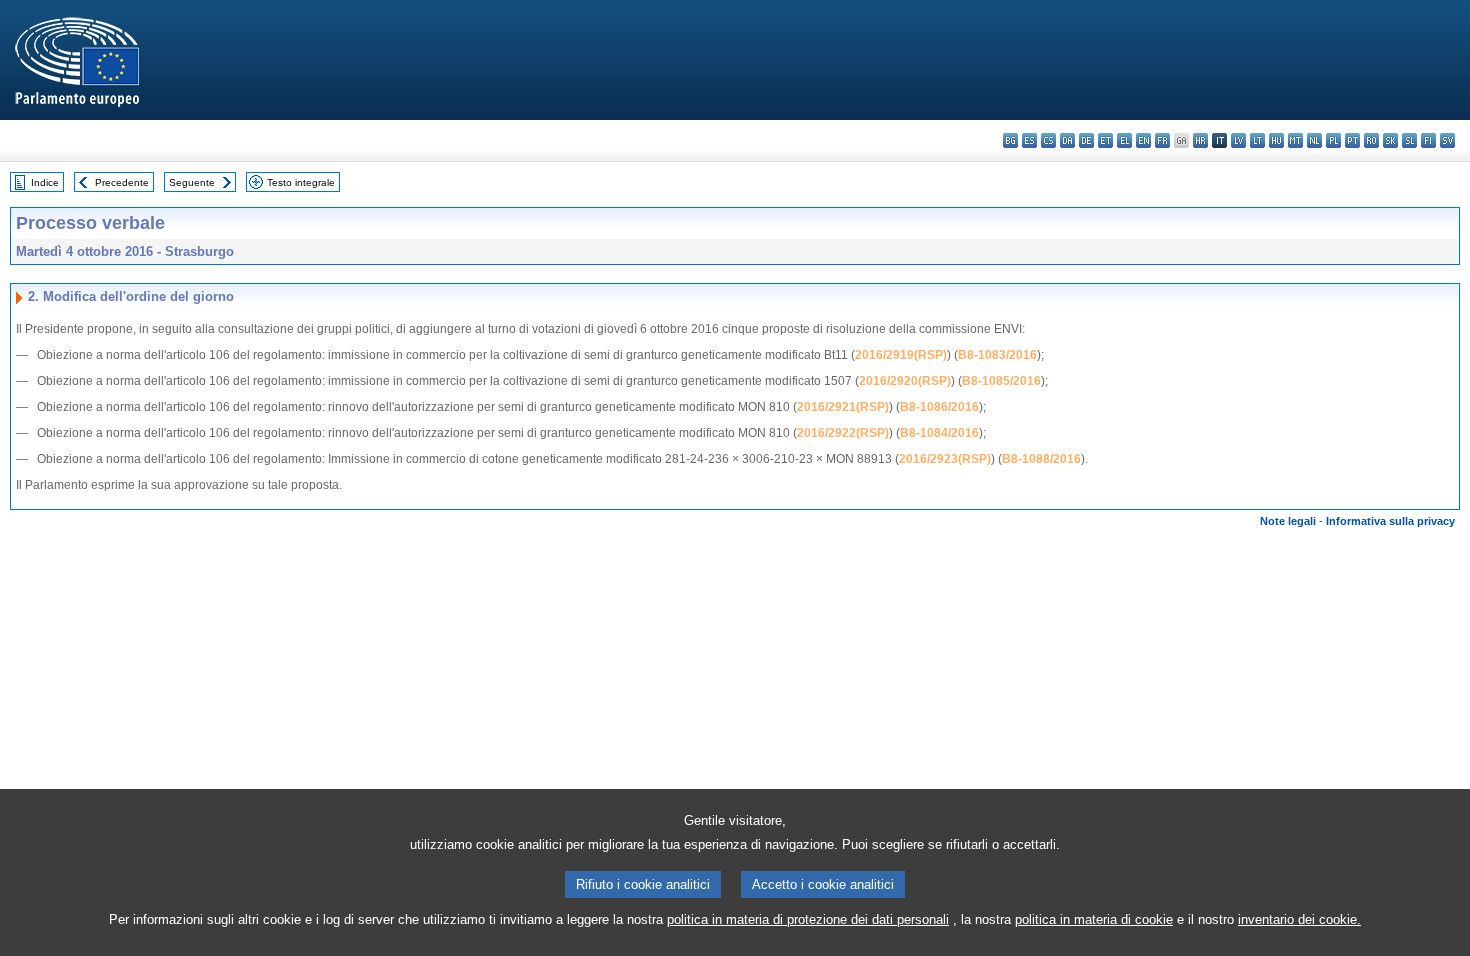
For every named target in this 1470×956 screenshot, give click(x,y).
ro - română (1371, 140)
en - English (1143, 140)
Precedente (122, 182)
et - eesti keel (1105, 140)
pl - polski (1333, 140)
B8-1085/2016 (1001, 381)
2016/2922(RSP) (843, 433)
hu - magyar (1276, 140)
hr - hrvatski (1200, 140)
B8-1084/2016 (939, 433)
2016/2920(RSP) (905, 381)
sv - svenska (1447, 140)
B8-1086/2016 (939, 407)
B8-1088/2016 (1041, 459)
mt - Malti (1295, 140)
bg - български (1010, 140)
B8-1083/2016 (997, 355)
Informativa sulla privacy (1390, 521)
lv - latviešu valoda (1238, 140)
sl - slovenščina (1409, 140)
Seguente (192, 182)
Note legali (1288, 521)
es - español (1029, 140)
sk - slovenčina (1390, 140)
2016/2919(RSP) (901, 355)
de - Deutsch (1086, 140)
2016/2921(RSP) (843, 407)
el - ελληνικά (1124, 140)
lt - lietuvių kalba (1257, 140)
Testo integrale (301, 182)
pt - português (1352, 140)
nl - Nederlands (1314, 140)
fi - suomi (1428, 140)
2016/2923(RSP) (945, 459)
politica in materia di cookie (1094, 919)
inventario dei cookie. (1299, 919)
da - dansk (1067, 140)
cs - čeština (1048, 140)
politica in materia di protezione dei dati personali (808, 919)
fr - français (1162, 140)
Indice (45, 182)
